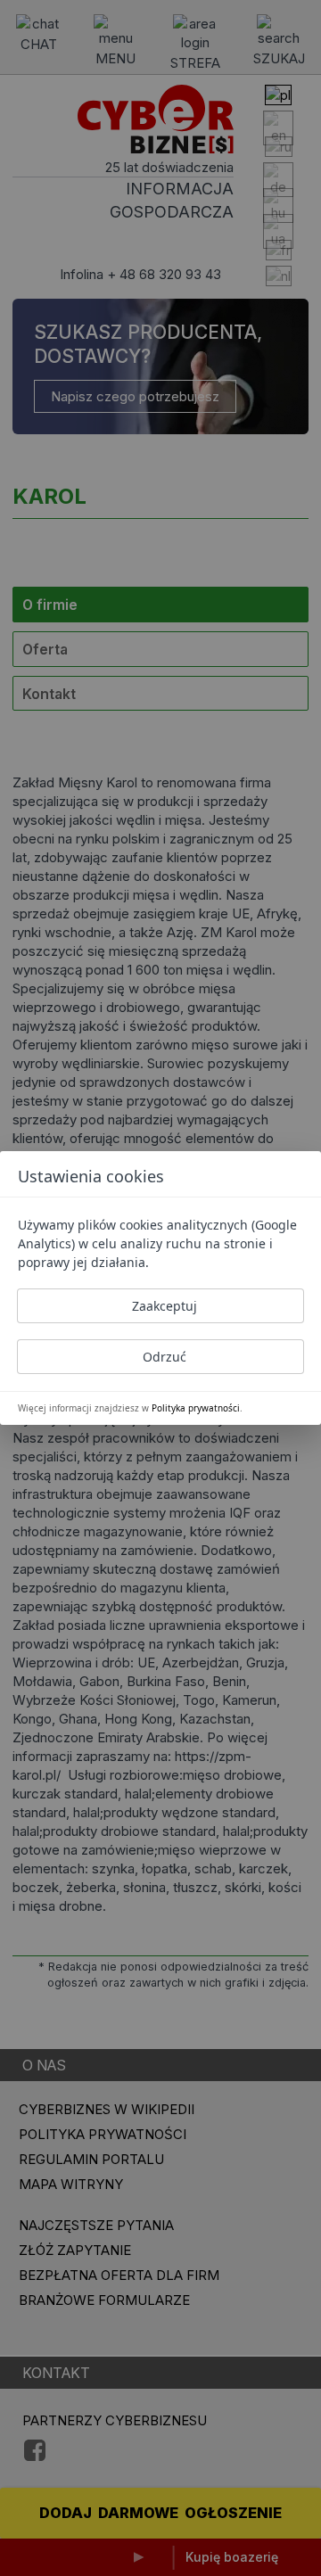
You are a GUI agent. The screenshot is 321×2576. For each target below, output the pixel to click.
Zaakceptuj (165, 1306)
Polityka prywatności (196, 1408)
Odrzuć (165, 1357)
